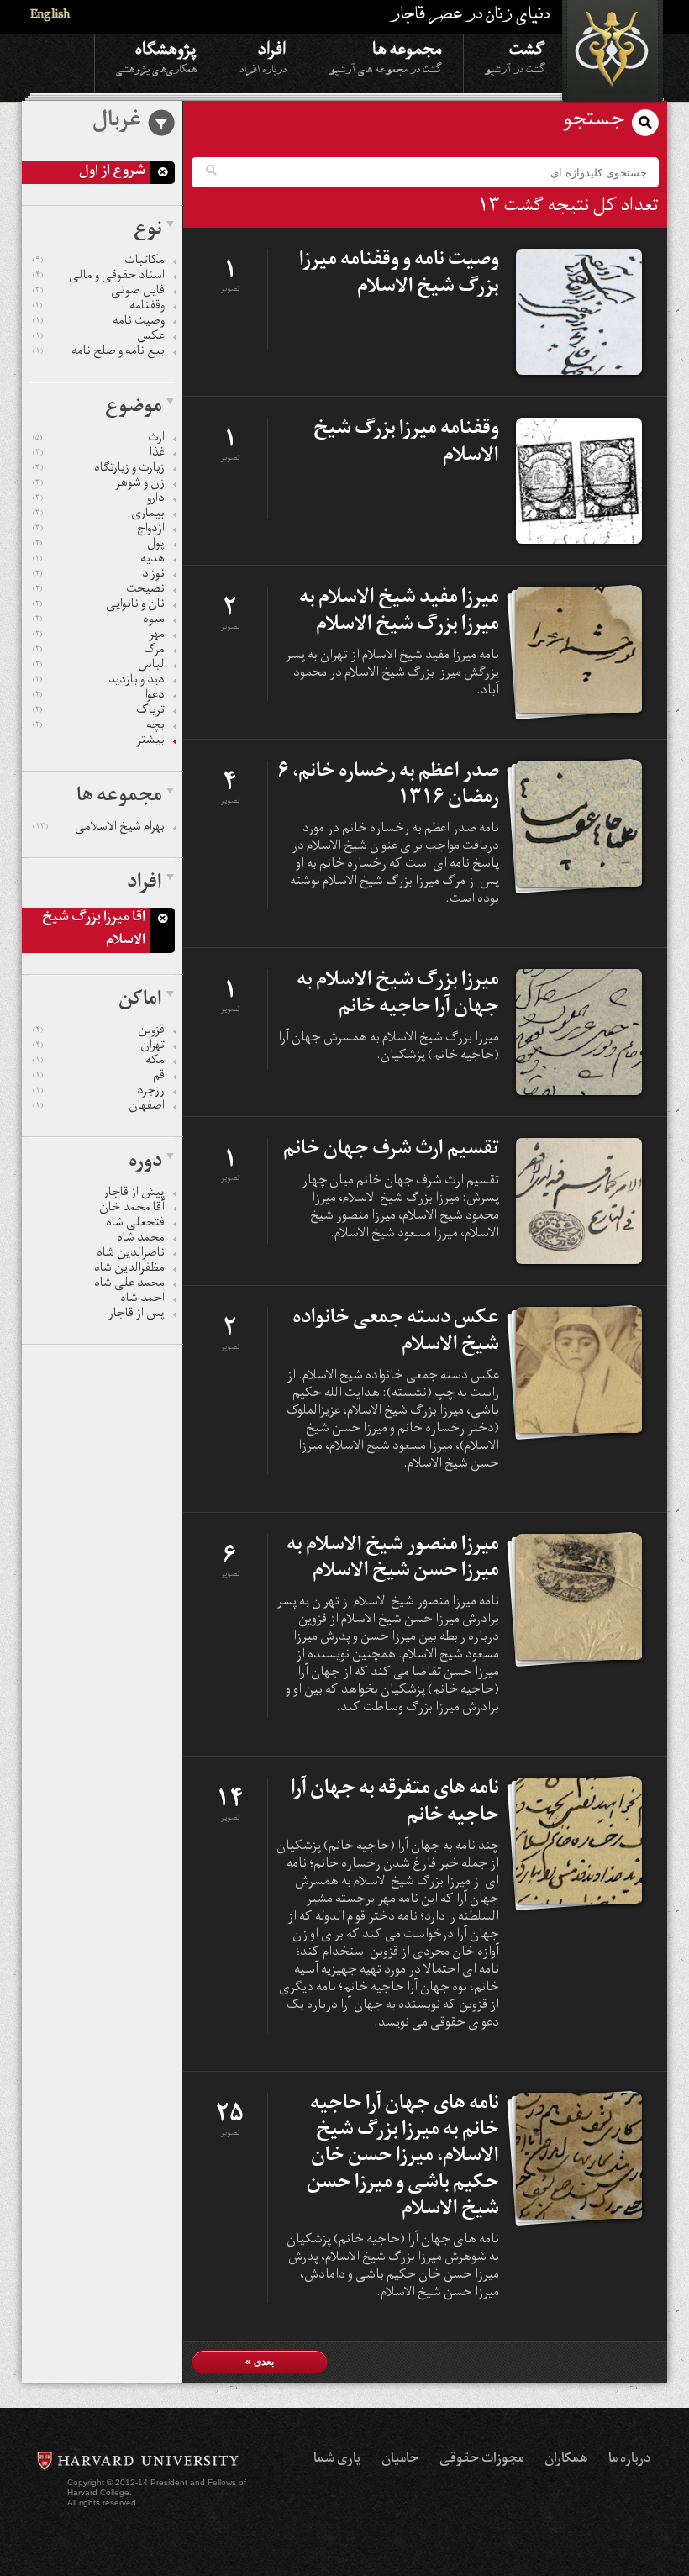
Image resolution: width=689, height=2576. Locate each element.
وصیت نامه (99, 323)
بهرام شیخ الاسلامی (99, 829)
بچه (99, 727)
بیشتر (150, 742)
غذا (99, 455)
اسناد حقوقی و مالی (99, 277)
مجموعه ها (386, 56)
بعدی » (260, 2362)
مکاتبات (99, 262)
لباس (99, 666)
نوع (148, 231)
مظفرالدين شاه (129, 1270)
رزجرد (99, 1093)
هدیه (99, 561)
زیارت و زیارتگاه (99, 470)
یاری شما (337, 2460)
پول (99, 545)
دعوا (99, 697)
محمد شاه (141, 1240)
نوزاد (99, 576)
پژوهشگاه (156, 56)
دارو (99, 500)
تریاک (99, 712)
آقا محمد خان (132, 1209)
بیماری (99, 515)
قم (99, 1077)
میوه (99, 621)
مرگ (99, 651)
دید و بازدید (99, 682)
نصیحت (99, 591)
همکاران (566, 2460)
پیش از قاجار (134, 1194)
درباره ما (629, 2460)
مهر (99, 636)
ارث (99, 440)
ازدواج (99, 530)
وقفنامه (99, 308)
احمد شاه (142, 1300)
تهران (99, 1047)
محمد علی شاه (129, 1285)
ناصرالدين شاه (131, 1255)
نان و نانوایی (99, 606)
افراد (263, 56)
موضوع (134, 408)
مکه (99, 1062)
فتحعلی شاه (135, 1225)
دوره (145, 1163)
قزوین (99, 1032)
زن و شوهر (99, 485)
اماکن (140, 1001)
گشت (515, 56)
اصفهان (99, 1108)
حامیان (400, 2460)
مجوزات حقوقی (481, 2460)
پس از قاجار (137, 1315)
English (50, 16)
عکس (99, 338)
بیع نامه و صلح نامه (99, 353)
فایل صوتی (99, 292)
